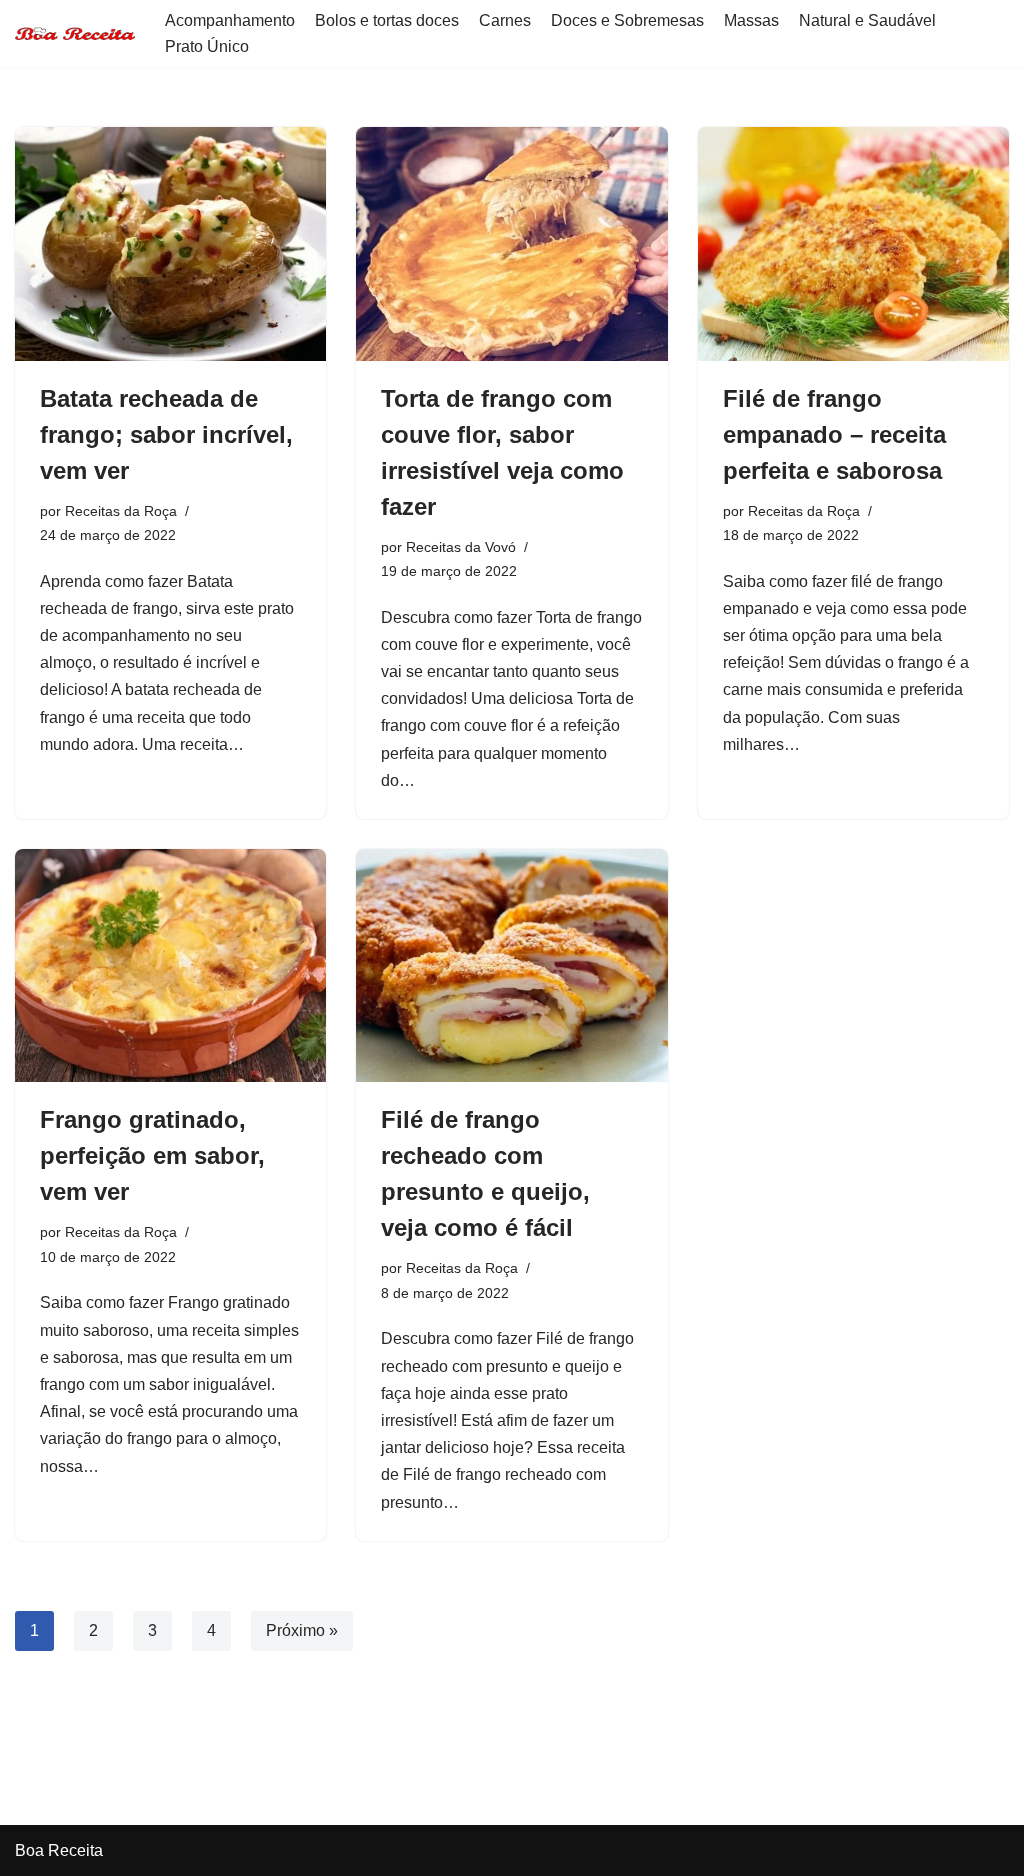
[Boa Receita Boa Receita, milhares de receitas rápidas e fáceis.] (75, 33)
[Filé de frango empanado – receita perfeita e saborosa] (853, 243)
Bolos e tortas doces (387, 20)
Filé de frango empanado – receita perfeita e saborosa (834, 434)
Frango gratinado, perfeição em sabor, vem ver (152, 1155)
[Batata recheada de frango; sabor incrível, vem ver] (170, 243)
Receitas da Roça (121, 511)
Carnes (505, 20)
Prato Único (207, 46)
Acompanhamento (230, 20)
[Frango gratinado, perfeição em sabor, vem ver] (170, 965)
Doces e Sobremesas (627, 20)
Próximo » (302, 1630)
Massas (751, 20)
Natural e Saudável (867, 20)
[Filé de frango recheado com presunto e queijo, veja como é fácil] (511, 965)
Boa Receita (59, 1850)
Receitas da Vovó (461, 547)
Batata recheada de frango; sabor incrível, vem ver (166, 434)
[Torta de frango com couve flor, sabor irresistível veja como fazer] (511, 243)
